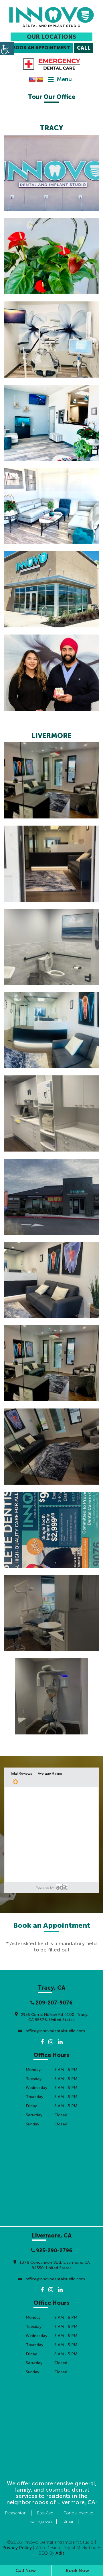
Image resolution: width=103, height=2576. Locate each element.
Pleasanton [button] (16, 2513)
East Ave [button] (45, 2513)
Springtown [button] (41, 2522)
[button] (51, 17)
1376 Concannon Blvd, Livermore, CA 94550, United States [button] (54, 2265)
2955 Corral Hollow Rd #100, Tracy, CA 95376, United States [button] (54, 2017)
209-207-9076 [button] (54, 2003)
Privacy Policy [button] (17, 2548)
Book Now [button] (77, 2570)
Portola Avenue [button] (79, 2513)
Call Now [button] (26, 2570)
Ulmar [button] (68, 2522)
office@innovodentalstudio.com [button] (55, 2031)
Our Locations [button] (51, 37)
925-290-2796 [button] (54, 2251)
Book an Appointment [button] (41, 48)
